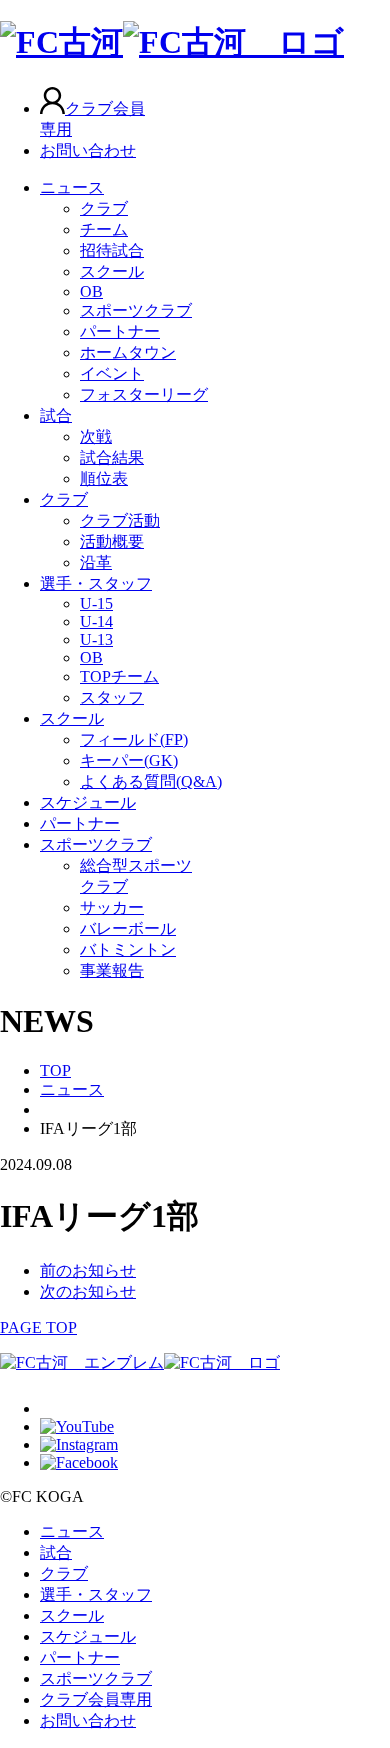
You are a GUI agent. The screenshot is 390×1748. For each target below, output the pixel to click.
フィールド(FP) (134, 739)
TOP (55, 1070)
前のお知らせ (88, 1270)
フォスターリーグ (144, 394)
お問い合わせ (88, 150)
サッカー (112, 907)
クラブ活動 (120, 520)
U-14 (96, 621)
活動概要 (112, 541)
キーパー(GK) (129, 760)
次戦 (96, 436)
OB (91, 291)
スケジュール (88, 802)
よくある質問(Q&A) (151, 781)
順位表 (104, 478)
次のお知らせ (88, 1291)
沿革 (96, 562)
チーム (104, 229)
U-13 (96, 639)
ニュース (72, 187)
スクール (112, 271)
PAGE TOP (38, 1327)
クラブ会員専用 (96, 1699)
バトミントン (128, 949)
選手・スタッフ (96, 583)
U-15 (96, 603)
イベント (112, 373)
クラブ (104, 208)
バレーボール (128, 928)
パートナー (120, 331)
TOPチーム (119, 676)
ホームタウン (128, 352)
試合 (56, 415)
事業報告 (112, 970)
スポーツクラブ (136, 310)
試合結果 (112, 457)
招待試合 (112, 250)
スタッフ (112, 697)
